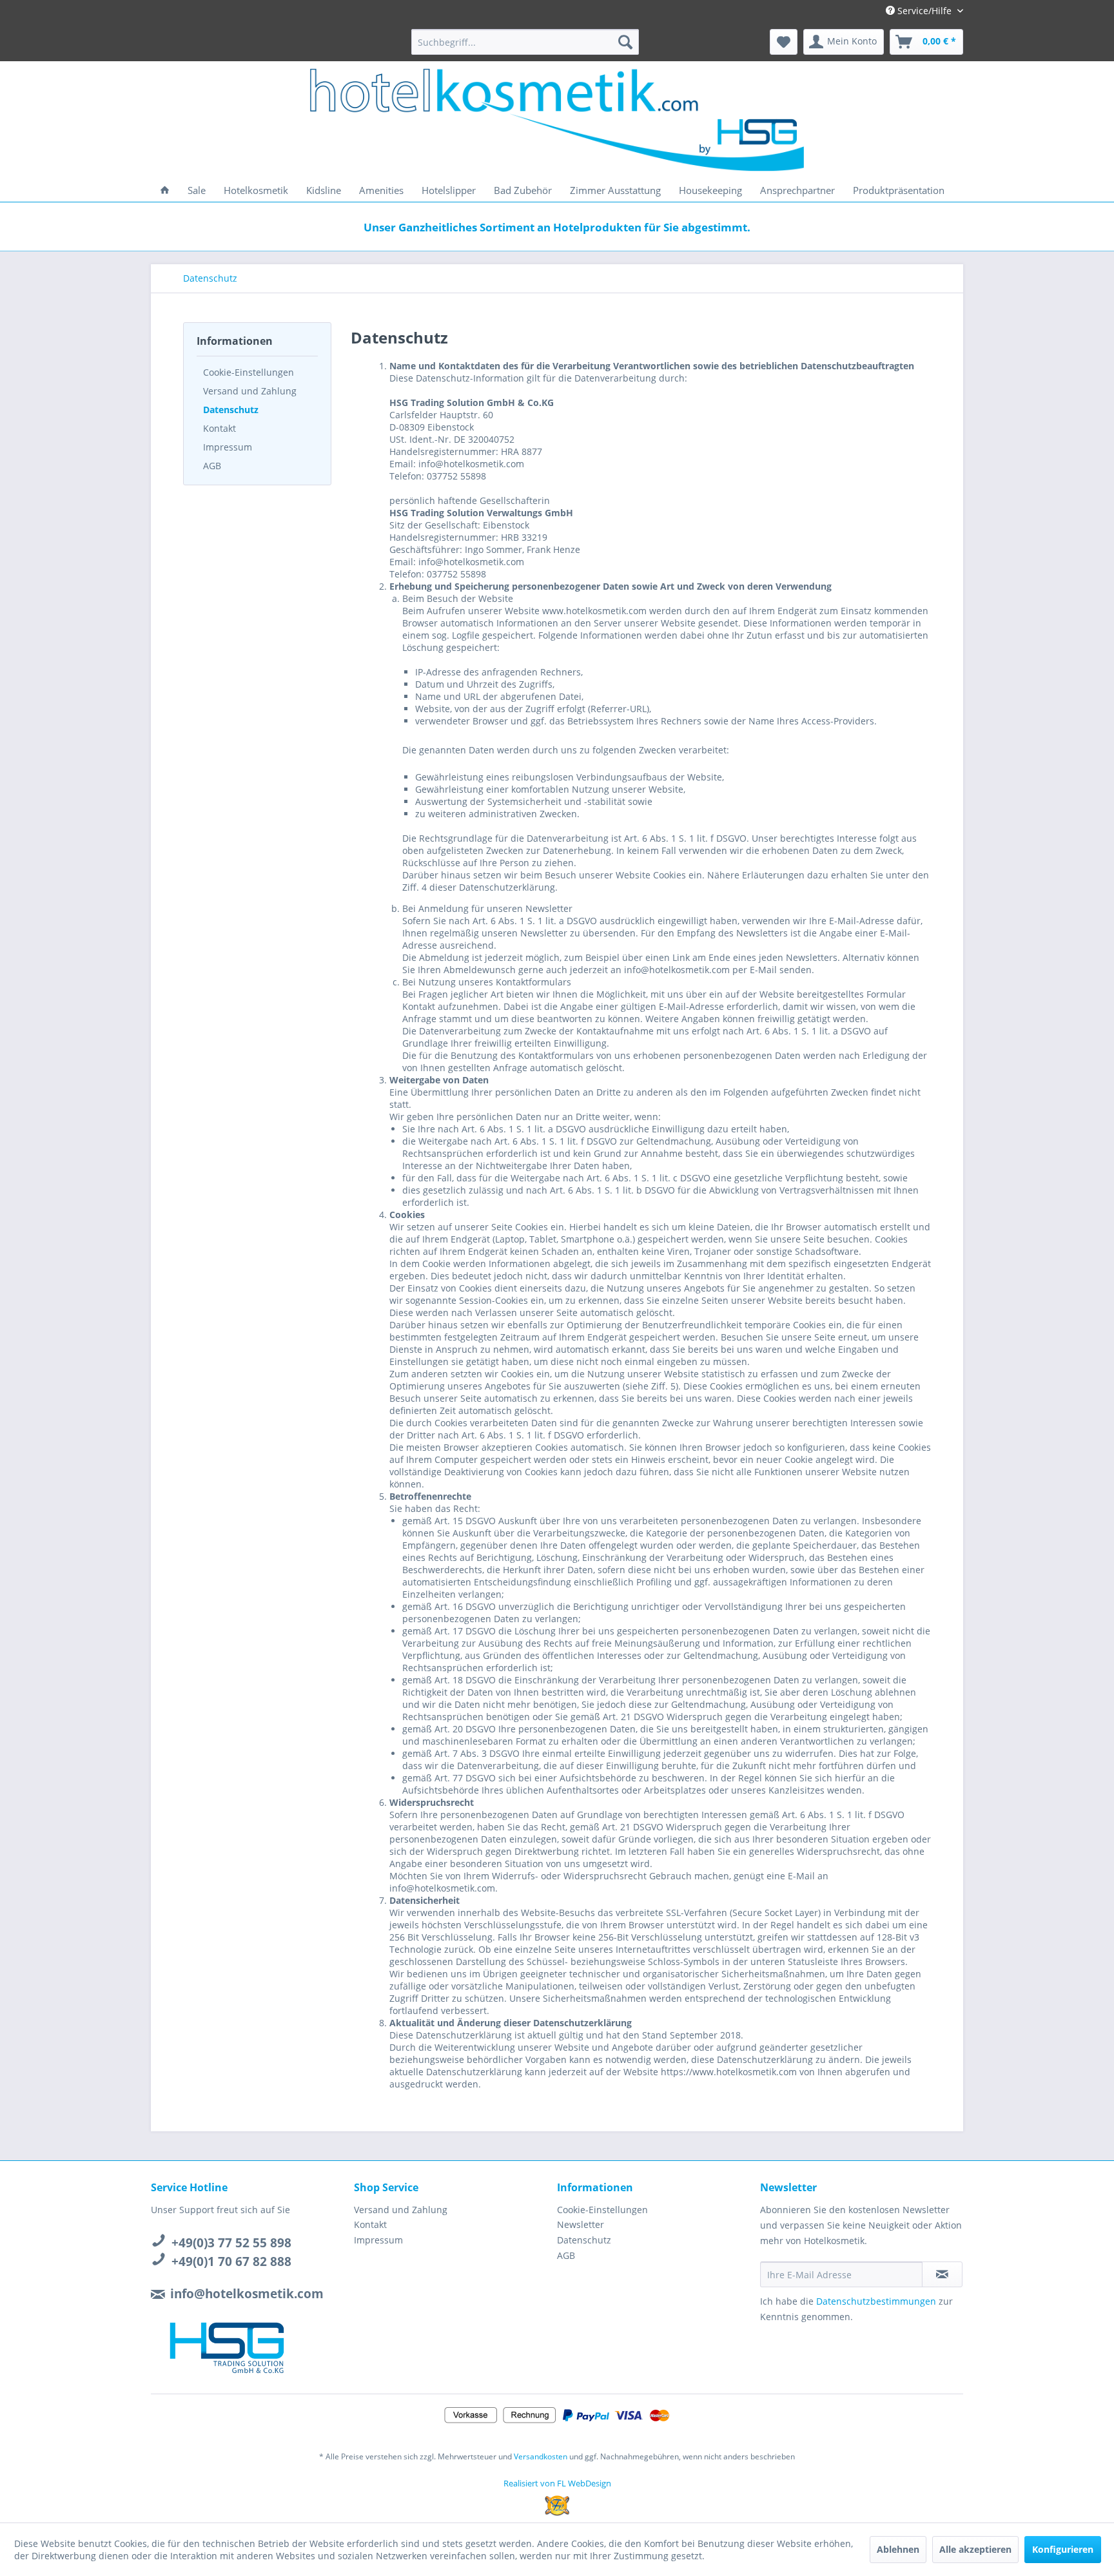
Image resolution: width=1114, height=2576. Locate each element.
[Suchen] (625, 42)
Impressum (228, 447)
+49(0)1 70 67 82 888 (231, 2261)
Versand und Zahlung (250, 391)
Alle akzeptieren (975, 2549)
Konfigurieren (1063, 2549)
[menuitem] (525, 42)
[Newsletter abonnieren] (942, 2274)
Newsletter (581, 2224)
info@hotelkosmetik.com (247, 2294)
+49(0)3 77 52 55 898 (231, 2243)
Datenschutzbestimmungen (876, 2301)
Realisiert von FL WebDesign (557, 2483)
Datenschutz (231, 410)
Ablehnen (898, 2549)
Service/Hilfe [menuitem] (924, 11)
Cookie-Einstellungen (249, 372)
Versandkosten (541, 2456)
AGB (212, 466)
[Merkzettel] (784, 42)
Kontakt (220, 428)
